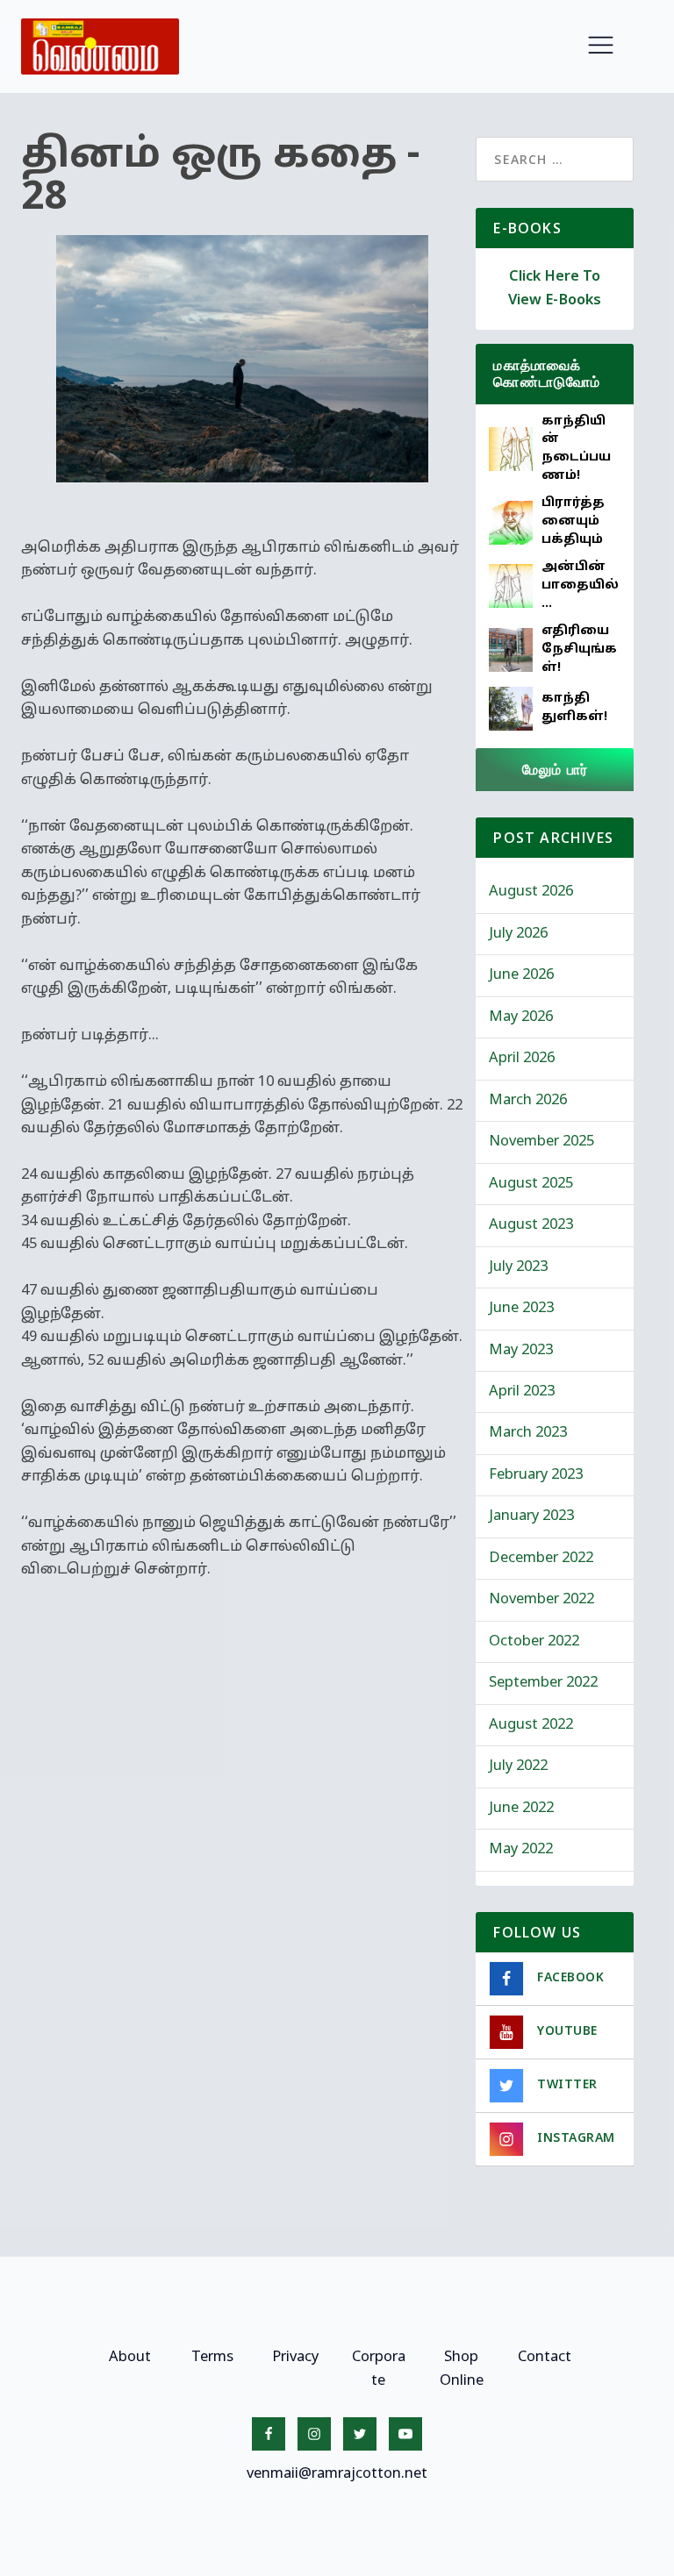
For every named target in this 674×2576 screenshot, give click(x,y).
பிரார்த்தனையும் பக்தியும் (573, 521)
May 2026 (521, 1017)
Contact (545, 2358)
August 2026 (531, 892)
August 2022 (531, 1725)
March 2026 (528, 1101)
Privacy (295, 2358)
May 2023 (521, 1351)
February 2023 (536, 1475)
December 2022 (541, 1559)
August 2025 (531, 1184)
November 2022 (541, 1600)
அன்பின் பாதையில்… (580, 585)
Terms (212, 2358)
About (130, 2358)
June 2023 (521, 1309)
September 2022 (543, 1683)
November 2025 (541, 1142)
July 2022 (518, 1766)
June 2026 (521, 975)
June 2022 (521, 1809)
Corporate (379, 2369)
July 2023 (518, 1267)
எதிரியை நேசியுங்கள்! (579, 649)
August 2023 (531, 1225)
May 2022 (521, 1850)
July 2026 (518, 934)
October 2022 (534, 1642)
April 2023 (522, 1392)
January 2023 (531, 1516)
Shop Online (462, 2369)
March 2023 (528, 1433)
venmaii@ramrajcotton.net (337, 2474)
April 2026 (522, 1059)
